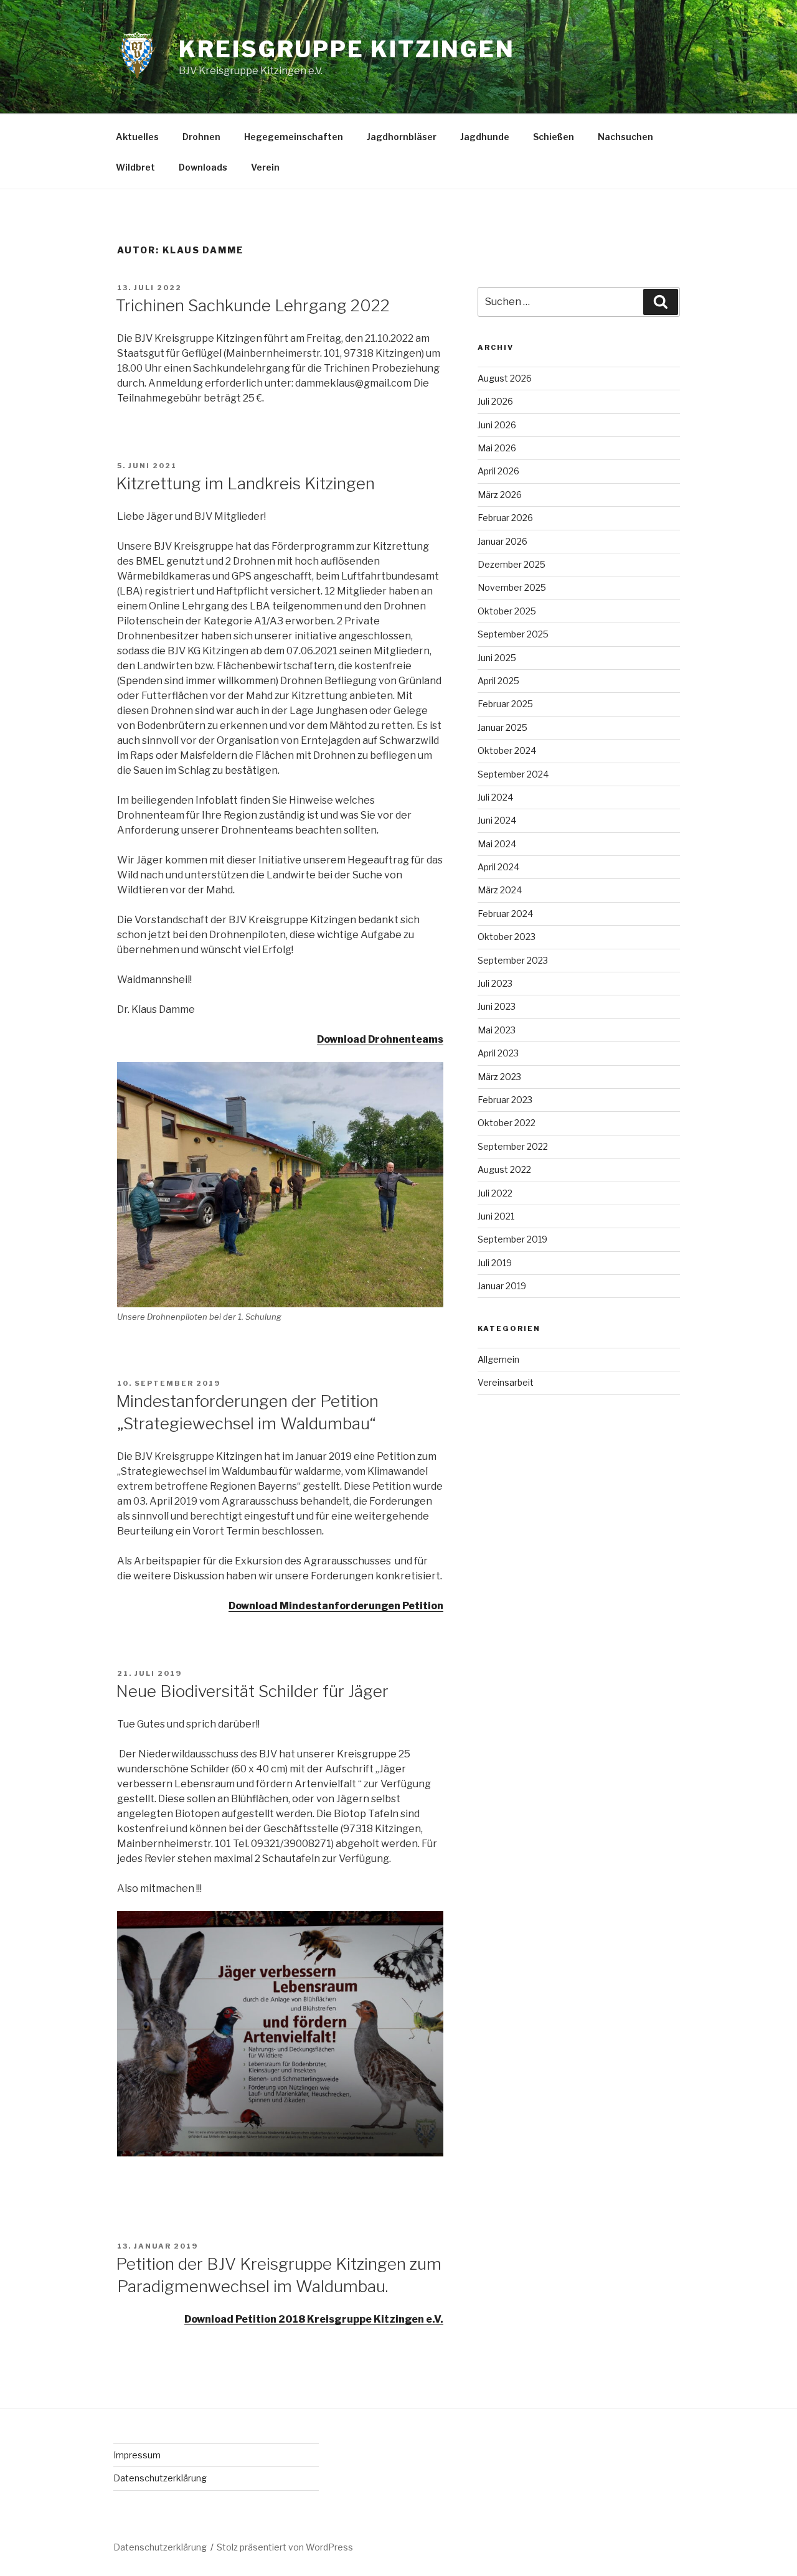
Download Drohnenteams (380, 1039)
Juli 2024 (495, 797)
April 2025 (498, 681)
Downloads (203, 167)
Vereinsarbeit (506, 1382)
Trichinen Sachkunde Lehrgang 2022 (253, 305)
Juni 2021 (496, 1216)
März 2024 (500, 890)
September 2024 (513, 774)
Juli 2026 (495, 401)
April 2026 (498, 471)
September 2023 (513, 960)
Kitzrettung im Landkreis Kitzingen (245, 483)
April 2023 (498, 1053)
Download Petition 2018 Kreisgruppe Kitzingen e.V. (314, 2319)
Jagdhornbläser (402, 137)
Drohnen (201, 137)
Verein (265, 167)
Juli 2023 (495, 983)
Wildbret (135, 167)
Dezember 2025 (512, 564)
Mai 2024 (497, 844)
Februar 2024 (505, 914)
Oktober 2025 (507, 611)
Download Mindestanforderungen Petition (336, 1606)
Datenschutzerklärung (160, 2478)
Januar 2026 (502, 541)
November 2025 (512, 587)
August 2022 (504, 1169)
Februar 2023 (505, 1100)
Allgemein (498, 1359)
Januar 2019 (502, 1286)
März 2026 (500, 495)
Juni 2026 (497, 425)
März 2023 (499, 1077)
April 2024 (498, 867)
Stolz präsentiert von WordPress (285, 2547)
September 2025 (513, 634)
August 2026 (505, 378)
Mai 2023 (497, 1030)
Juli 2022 (495, 1193)
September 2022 (513, 1146)
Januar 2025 (502, 727)
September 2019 (512, 1239)
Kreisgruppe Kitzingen (347, 49)
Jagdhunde (485, 137)
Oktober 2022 (507, 1123)
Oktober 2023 (507, 937)
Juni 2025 (497, 658)
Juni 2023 (497, 1006)
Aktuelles (137, 137)
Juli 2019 (495, 1263)
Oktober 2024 (507, 750)
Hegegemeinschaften (294, 137)
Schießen (554, 137)
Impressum (137, 2455)
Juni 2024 (497, 820)
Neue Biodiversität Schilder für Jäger (252, 1691)
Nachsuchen (625, 137)
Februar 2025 (505, 704)
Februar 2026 (505, 518)
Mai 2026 (497, 448)
